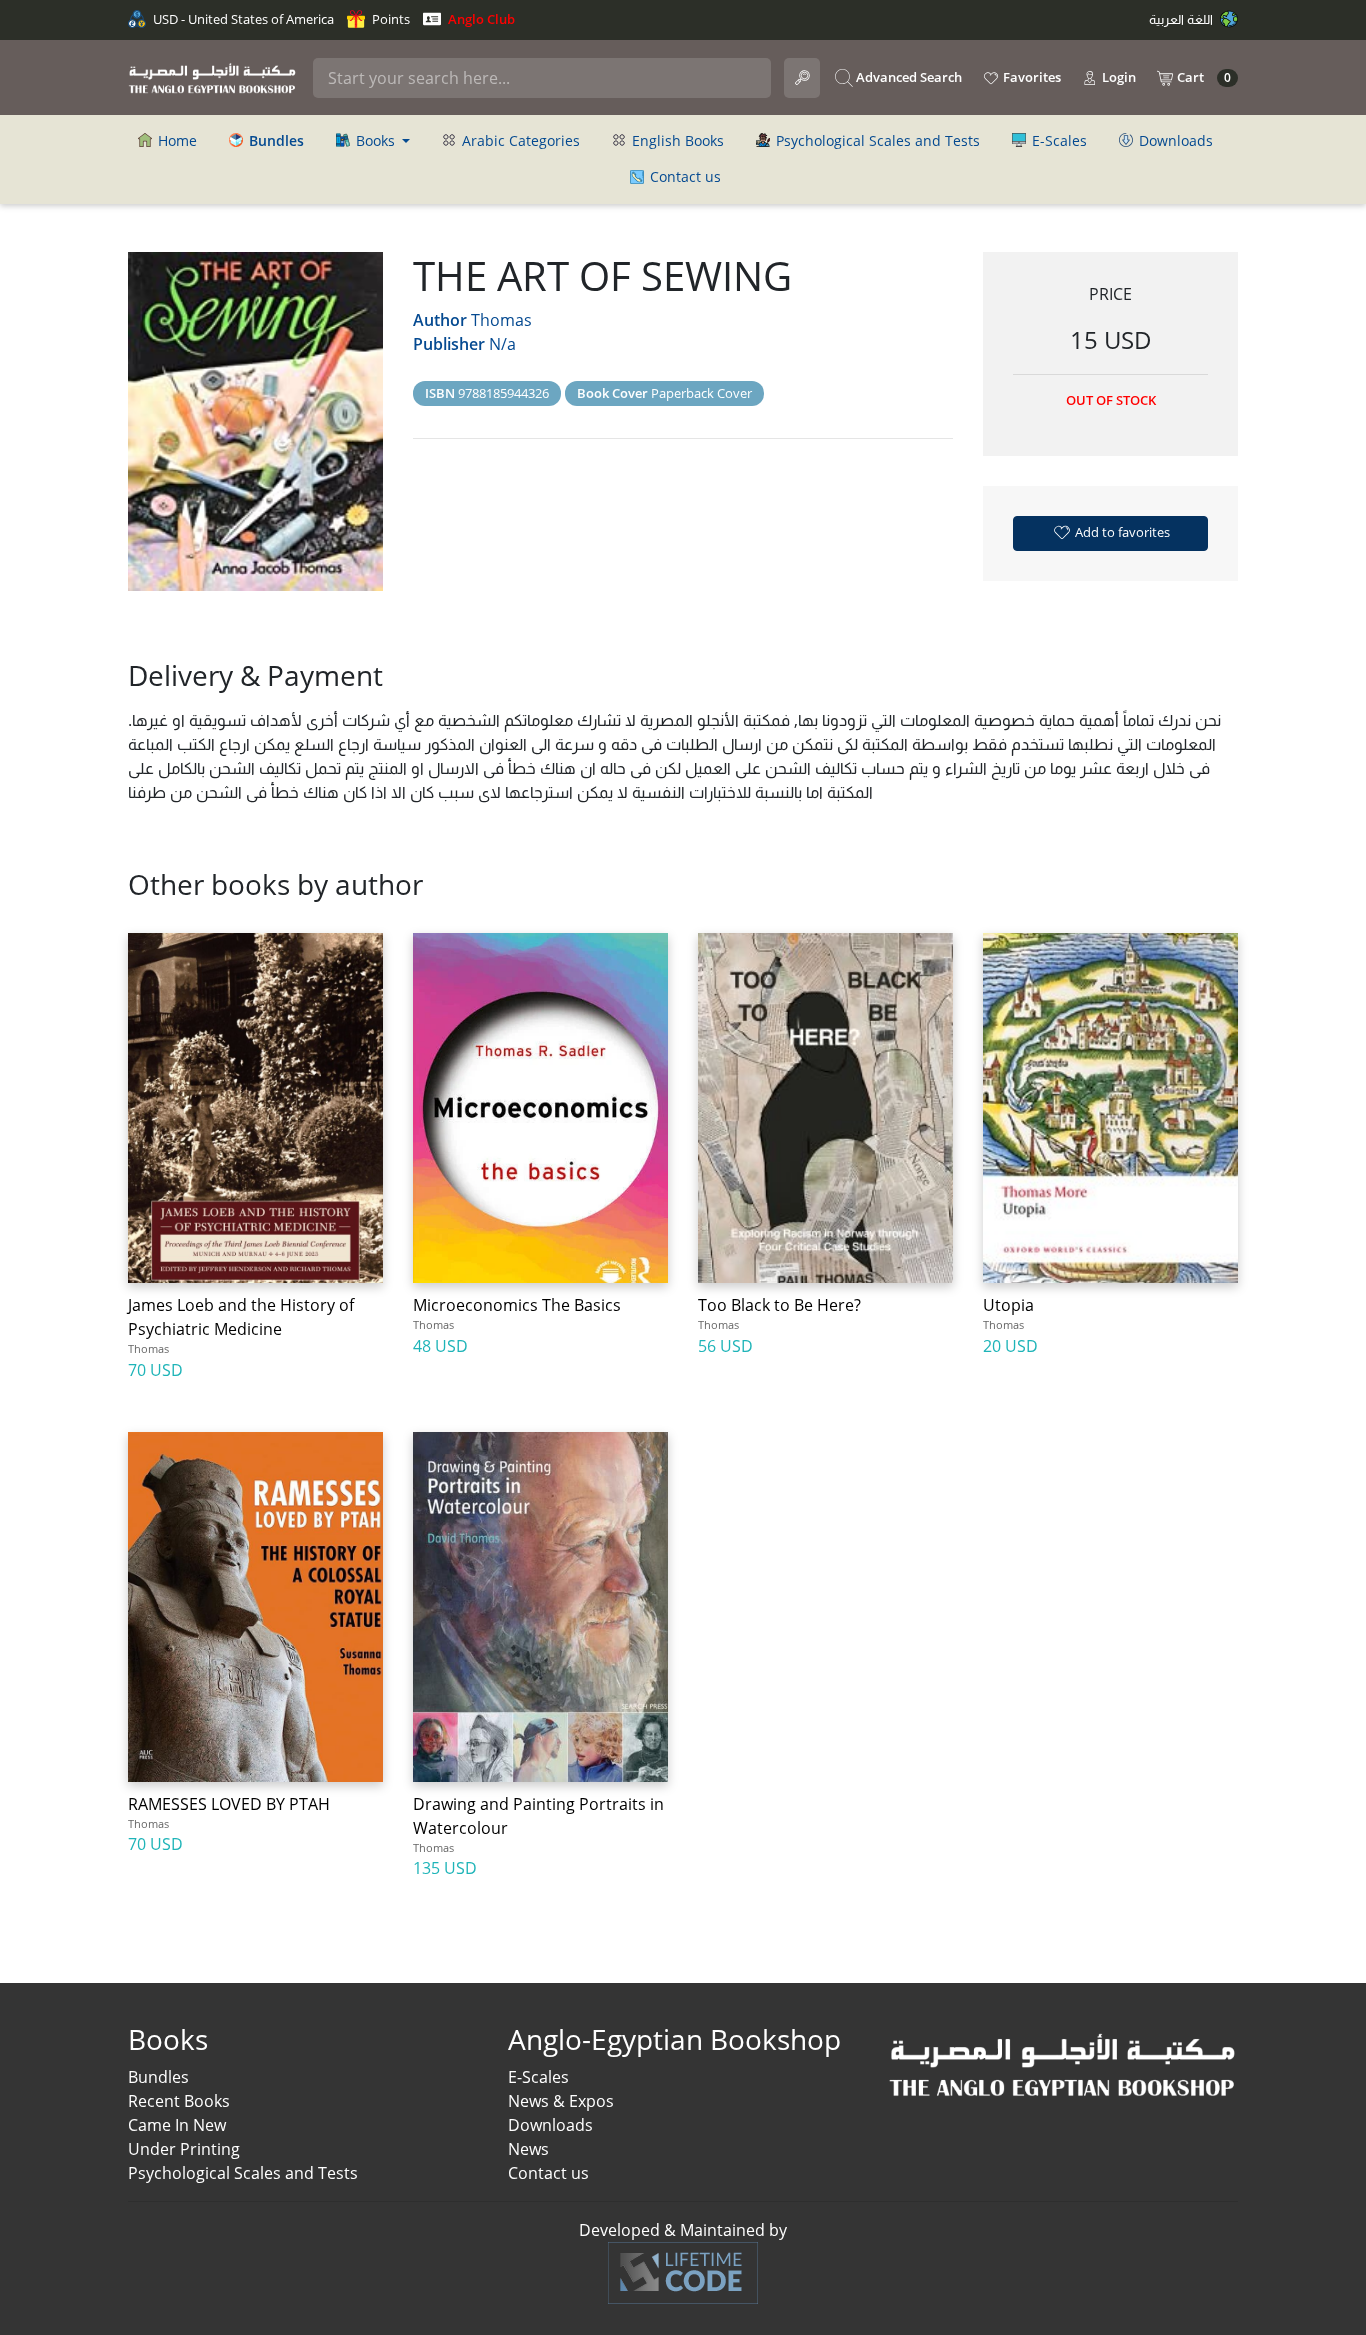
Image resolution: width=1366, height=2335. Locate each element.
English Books (676, 140)
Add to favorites (1121, 532)
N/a (502, 344)
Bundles (158, 2077)
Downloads (1174, 140)
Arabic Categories (519, 140)
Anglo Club (480, 19)
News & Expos (561, 2101)
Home (175, 140)
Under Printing (184, 2149)
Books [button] (375, 140)
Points (389, 19)
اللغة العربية (1182, 19)
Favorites (1030, 77)
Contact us (683, 176)
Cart (1202, 77)
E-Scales (1057, 140)
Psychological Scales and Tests (876, 140)
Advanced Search (907, 77)
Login (1117, 77)
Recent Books (179, 2101)
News (528, 2149)
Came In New (177, 2125)
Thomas (501, 320)
